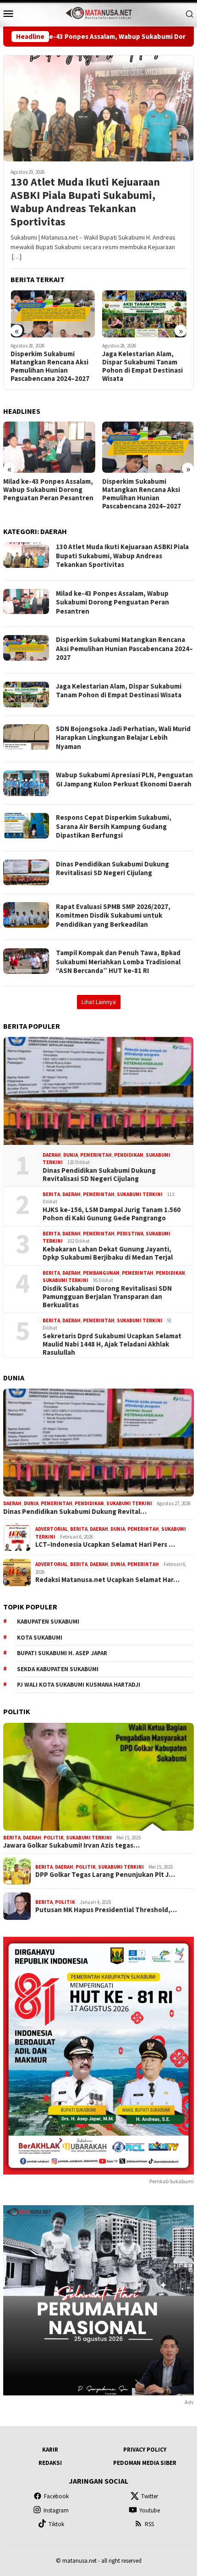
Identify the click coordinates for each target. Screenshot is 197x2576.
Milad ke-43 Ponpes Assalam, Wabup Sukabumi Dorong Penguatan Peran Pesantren (112, 602)
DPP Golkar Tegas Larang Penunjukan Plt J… (105, 1875)
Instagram (56, 2510)
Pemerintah (96, 1155)
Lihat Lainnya (99, 1002)
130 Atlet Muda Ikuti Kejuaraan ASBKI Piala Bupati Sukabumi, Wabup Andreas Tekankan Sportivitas (85, 202)
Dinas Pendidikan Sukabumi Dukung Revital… (75, 1512)
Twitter (150, 2496)
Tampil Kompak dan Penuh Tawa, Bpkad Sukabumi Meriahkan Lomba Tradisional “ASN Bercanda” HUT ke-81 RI (118, 962)
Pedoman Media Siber (145, 2463)
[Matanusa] (98, 12)
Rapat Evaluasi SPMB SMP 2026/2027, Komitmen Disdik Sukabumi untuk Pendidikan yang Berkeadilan (113, 915)
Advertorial (52, 1529)
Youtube (150, 2510)
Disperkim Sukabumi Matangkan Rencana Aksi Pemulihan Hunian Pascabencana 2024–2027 (43, 494)
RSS (149, 2524)
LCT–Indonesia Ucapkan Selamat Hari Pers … (105, 1545)
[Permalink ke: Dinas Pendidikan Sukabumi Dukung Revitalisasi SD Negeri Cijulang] (98, 1091)
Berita (51, 1194)
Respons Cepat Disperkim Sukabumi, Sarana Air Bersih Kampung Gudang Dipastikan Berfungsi (114, 826)
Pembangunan (101, 1273)
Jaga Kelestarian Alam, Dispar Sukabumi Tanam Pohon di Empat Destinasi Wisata (55, 366)
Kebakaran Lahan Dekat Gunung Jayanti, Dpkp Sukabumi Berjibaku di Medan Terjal (108, 1253)
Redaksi (50, 2463)
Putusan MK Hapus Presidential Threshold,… (106, 1910)
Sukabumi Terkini (140, 1194)
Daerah (52, 1155)
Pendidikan (129, 1155)
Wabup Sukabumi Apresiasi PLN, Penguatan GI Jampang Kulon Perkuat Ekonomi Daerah (124, 779)
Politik (54, 1838)
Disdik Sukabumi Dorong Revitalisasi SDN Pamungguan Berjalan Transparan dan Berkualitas (107, 1297)
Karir (50, 2450)
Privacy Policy (145, 2450)
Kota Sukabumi (40, 1638)
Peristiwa (130, 1234)
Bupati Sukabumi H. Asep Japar (62, 1653)
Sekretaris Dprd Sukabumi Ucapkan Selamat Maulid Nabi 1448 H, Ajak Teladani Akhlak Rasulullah (112, 1344)
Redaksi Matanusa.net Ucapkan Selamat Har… (107, 1580)
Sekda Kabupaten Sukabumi (58, 1669)
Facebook (56, 2496)
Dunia (71, 1155)
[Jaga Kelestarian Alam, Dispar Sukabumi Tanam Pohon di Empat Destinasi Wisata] (57, 314)
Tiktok (56, 2524)
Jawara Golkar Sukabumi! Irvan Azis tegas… (71, 1845)
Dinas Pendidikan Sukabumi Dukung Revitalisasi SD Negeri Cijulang (112, 868)
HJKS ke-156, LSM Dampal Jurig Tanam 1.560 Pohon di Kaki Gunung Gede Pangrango (112, 1214)
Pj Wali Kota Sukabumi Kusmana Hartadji (79, 1685)
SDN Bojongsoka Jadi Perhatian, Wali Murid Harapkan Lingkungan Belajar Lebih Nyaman (141, 366)
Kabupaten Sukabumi (48, 1622)
